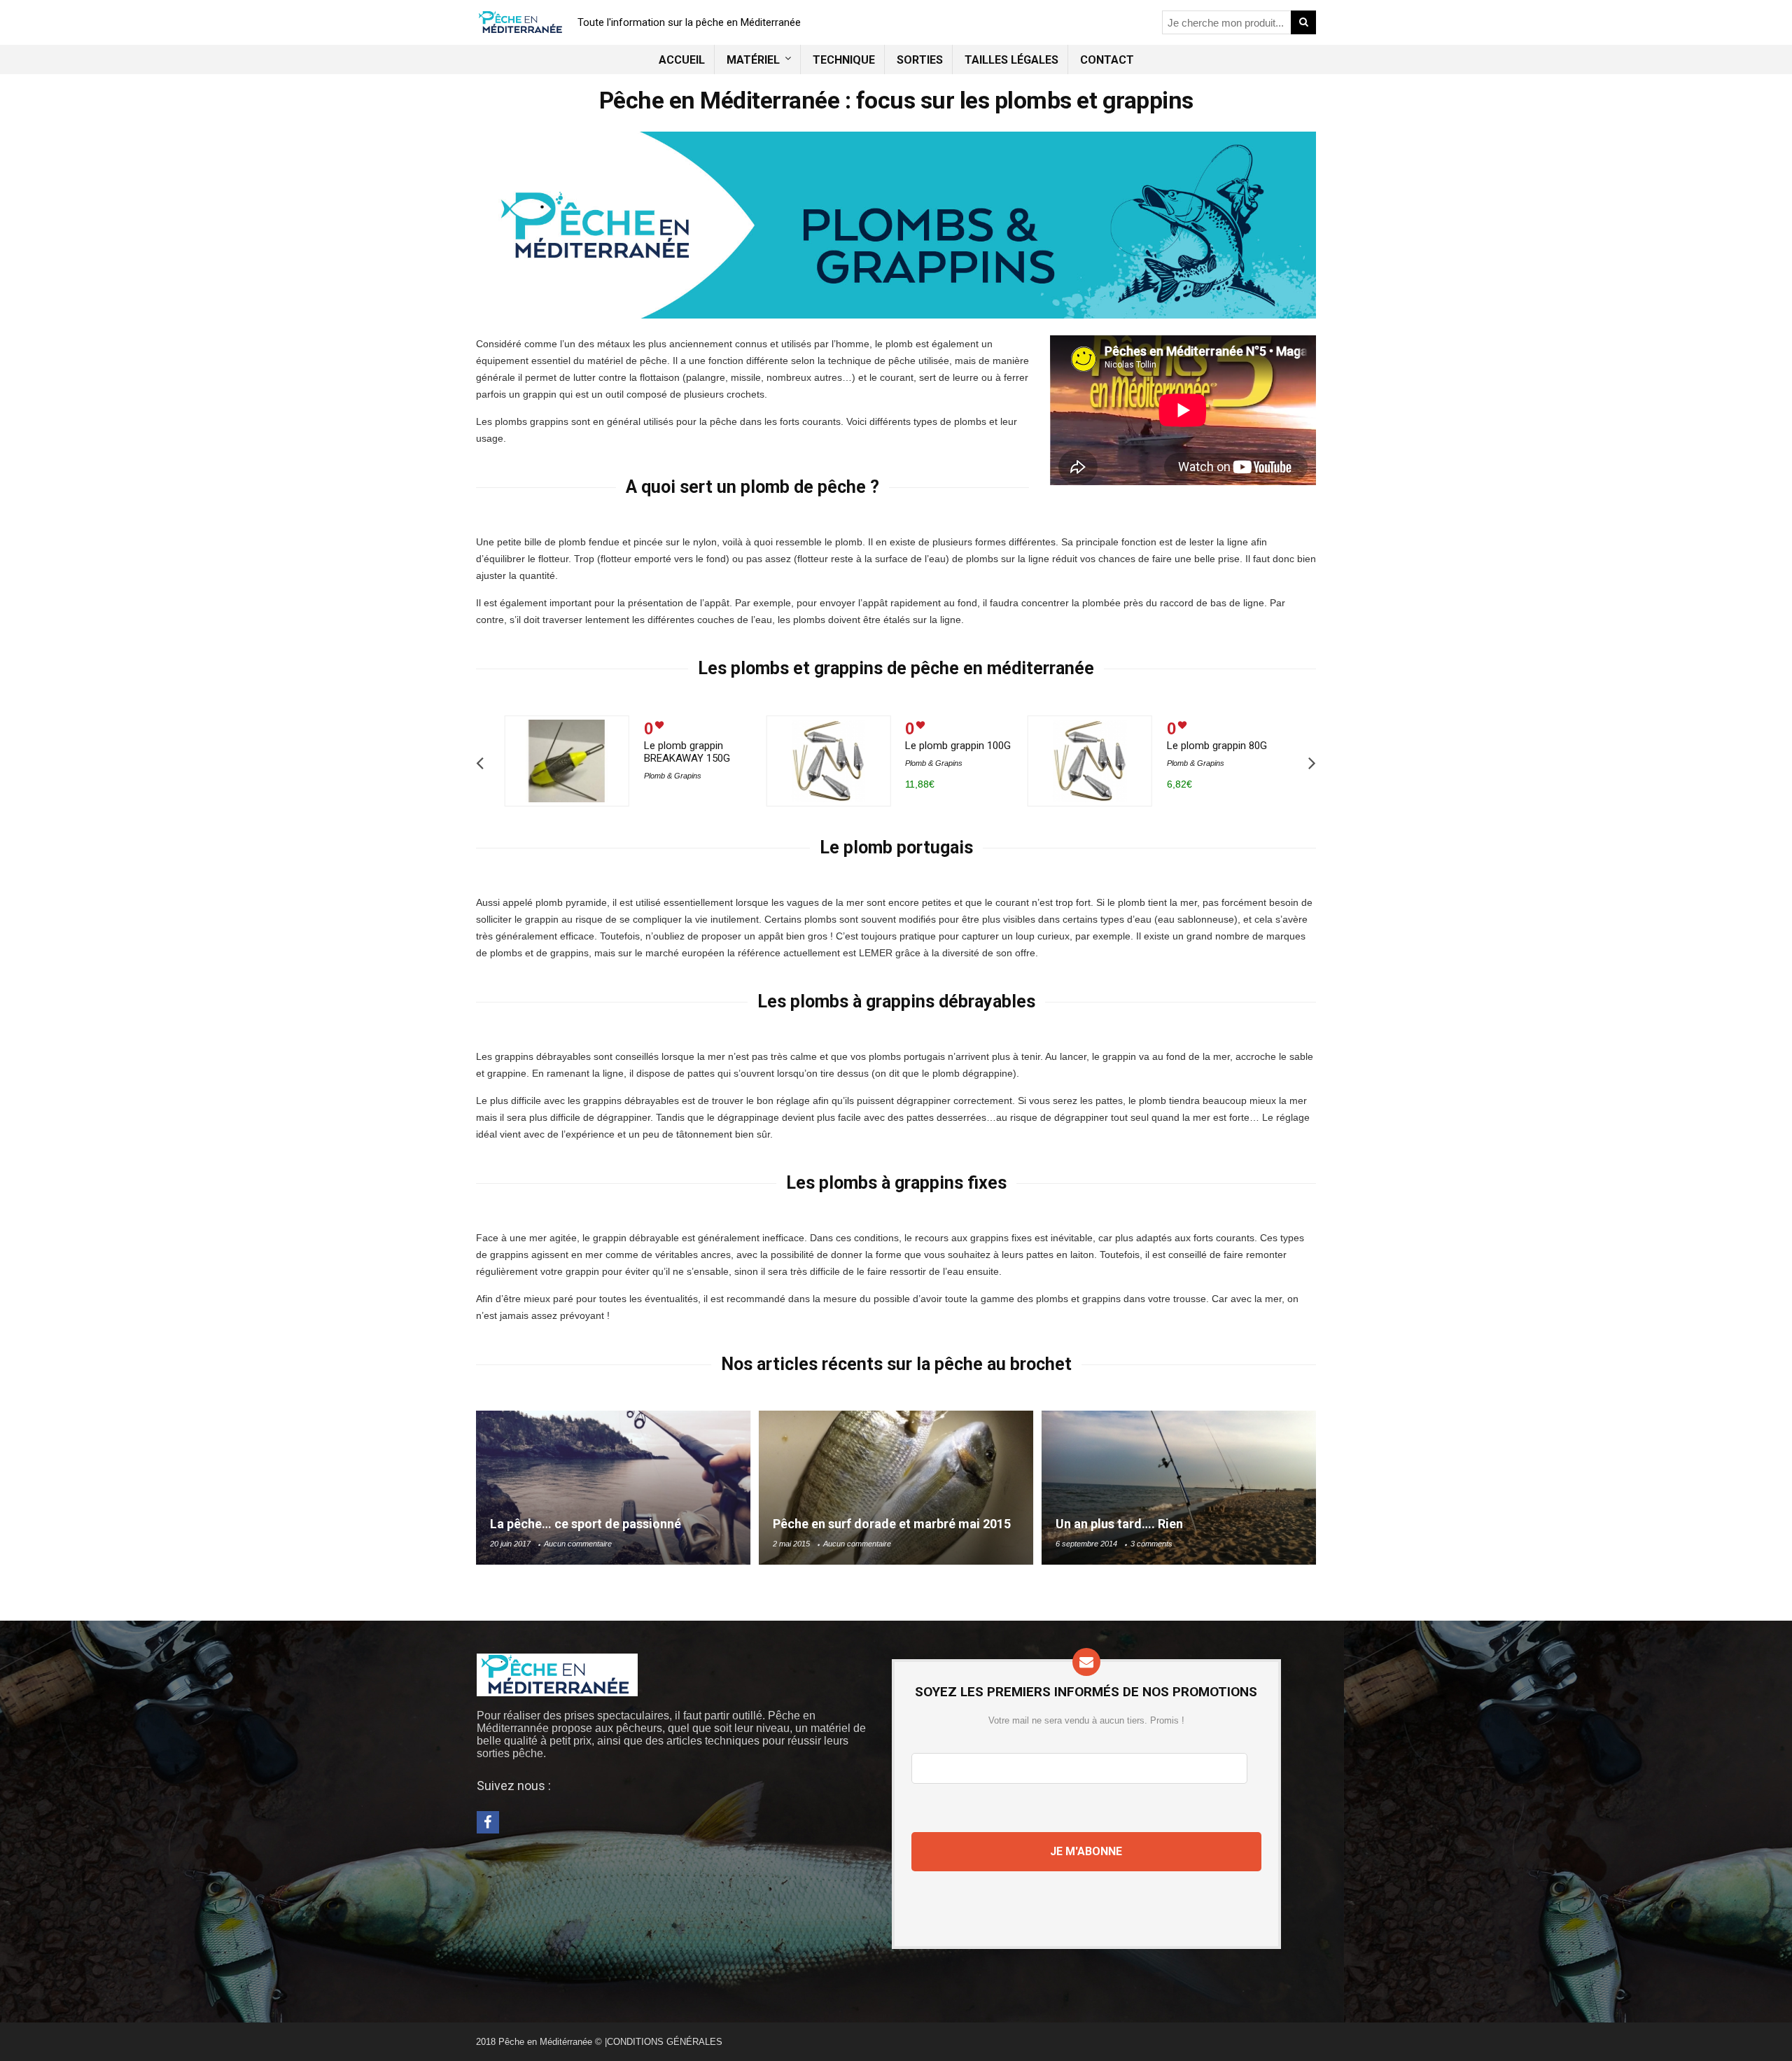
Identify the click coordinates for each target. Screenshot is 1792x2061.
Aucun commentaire (578, 1544)
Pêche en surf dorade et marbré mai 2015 (892, 1524)
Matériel (753, 60)
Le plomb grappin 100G (958, 746)
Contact (1107, 60)
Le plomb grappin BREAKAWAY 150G (687, 752)
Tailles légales (1011, 60)
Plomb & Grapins (673, 776)
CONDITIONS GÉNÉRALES (665, 2042)
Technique (844, 60)
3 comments (1151, 1544)
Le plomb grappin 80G (1217, 746)
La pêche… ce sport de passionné (586, 1524)
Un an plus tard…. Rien (1119, 1524)
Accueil (682, 60)
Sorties (920, 60)
